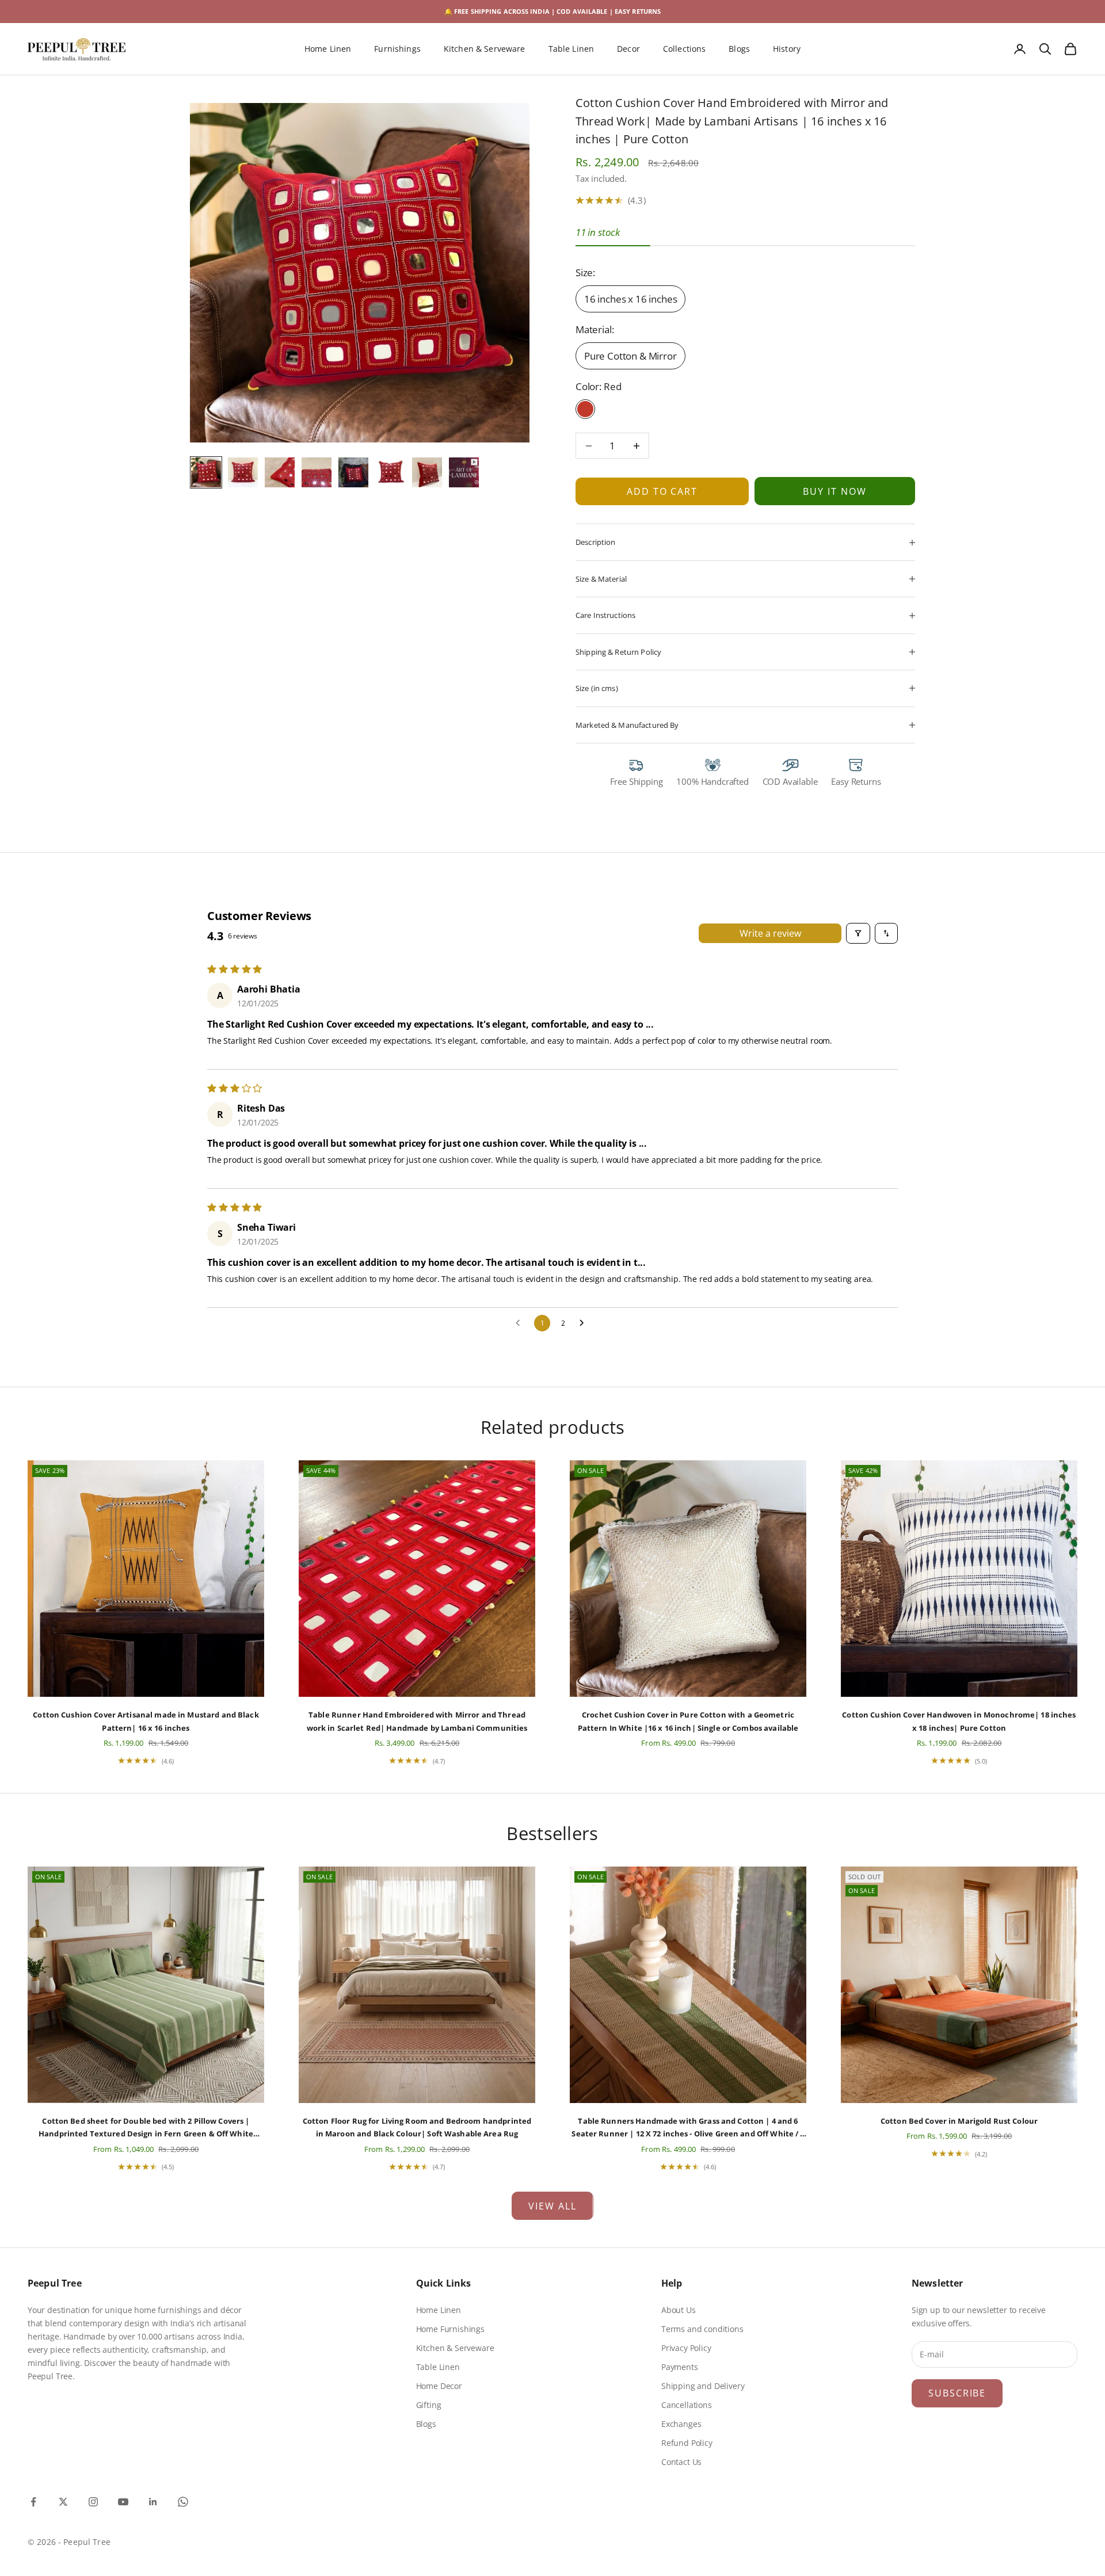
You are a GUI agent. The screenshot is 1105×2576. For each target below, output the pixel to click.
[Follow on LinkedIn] (153, 2502)
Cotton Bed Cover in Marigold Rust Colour (959, 2121)
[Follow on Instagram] (93, 2502)
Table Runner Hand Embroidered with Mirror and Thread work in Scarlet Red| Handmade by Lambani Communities (417, 1721)
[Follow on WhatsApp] (183, 2502)
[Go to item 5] (353, 472)
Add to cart (662, 491)
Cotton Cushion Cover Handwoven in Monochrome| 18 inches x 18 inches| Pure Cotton (959, 1721)
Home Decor (439, 2386)
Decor (628, 49)
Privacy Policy (686, 2348)
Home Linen (328, 49)
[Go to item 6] (390, 472)
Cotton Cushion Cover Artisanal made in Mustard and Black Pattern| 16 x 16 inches (146, 1721)
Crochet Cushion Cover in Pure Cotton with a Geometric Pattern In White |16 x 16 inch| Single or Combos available (688, 1721)
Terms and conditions (702, 2329)
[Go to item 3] (280, 472)
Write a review (770, 933)
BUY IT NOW (835, 491)
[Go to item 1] (206, 472)
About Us (679, 2310)
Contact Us (681, 2462)
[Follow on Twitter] (63, 2502)
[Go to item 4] (317, 472)
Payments (680, 2367)
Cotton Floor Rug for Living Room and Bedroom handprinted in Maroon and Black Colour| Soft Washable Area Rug (417, 2127)
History (787, 49)
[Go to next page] (585, 1323)
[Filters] (858, 933)
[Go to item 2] (243, 472)
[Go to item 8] (464, 472)
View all (552, 2206)
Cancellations (687, 2405)
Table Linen (571, 49)
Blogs (739, 49)
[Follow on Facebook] (33, 2502)
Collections (685, 49)
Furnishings (397, 49)
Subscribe (957, 2393)
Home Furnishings (450, 2329)
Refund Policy (687, 2443)
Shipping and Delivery (703, 2386)
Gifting (429, 2405)
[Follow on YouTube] (123, 2502)
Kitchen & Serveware (485, 49)
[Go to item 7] (427, 472)
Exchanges (681, 2424)
